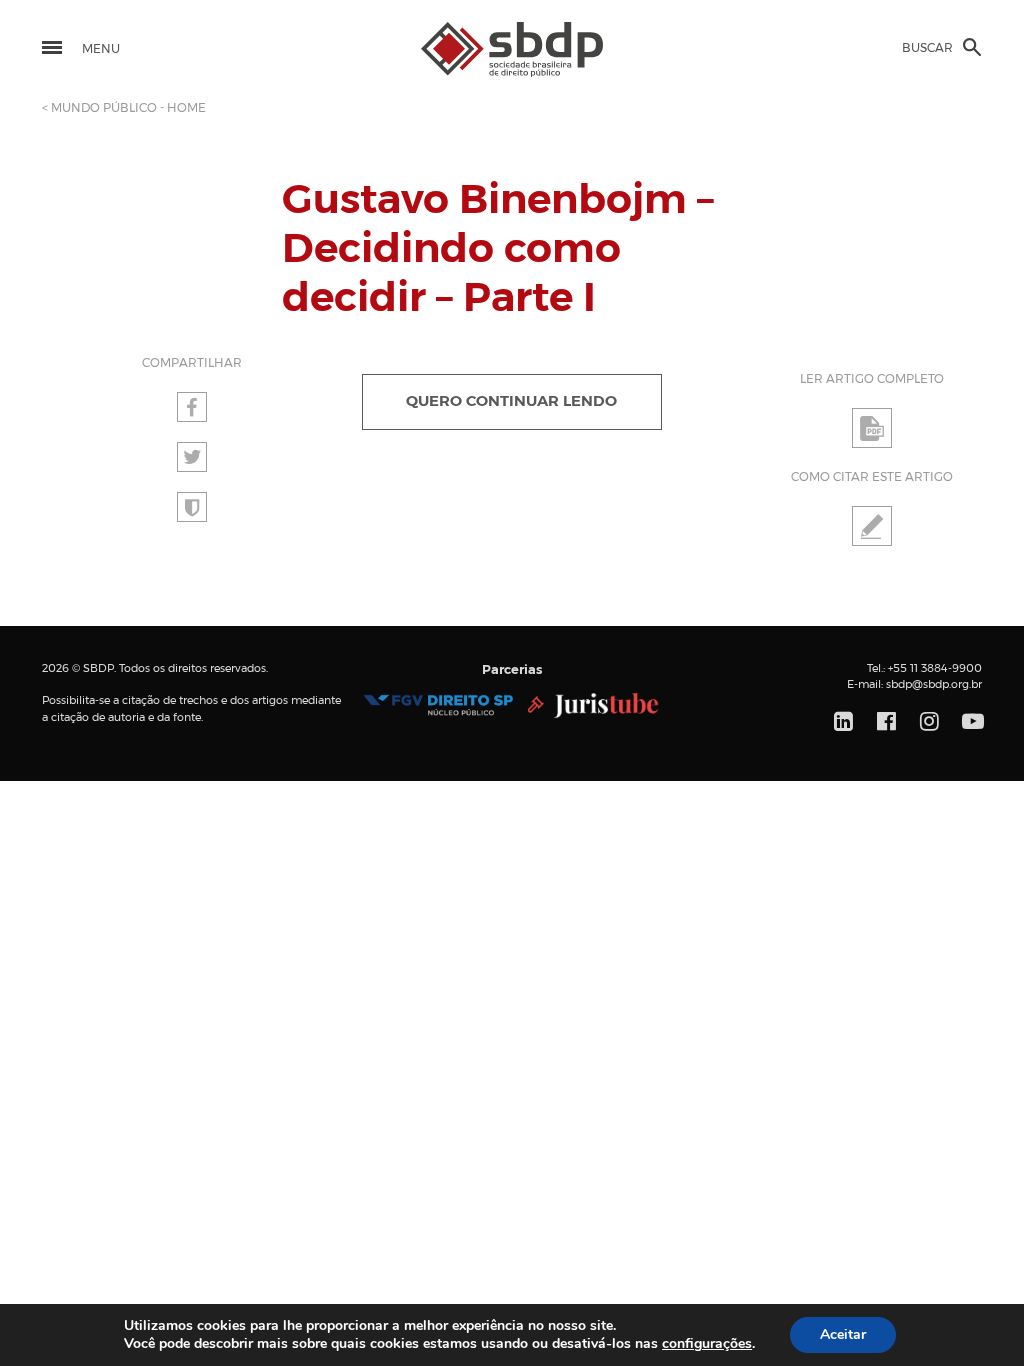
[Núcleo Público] (438, 705)
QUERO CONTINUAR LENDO (511, 401)
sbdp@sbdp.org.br (934, 684)
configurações (707, 1344)
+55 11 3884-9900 (935, 668)
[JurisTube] (593, 705)
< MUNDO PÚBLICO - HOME (124, 108)
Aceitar (843, 1334)
